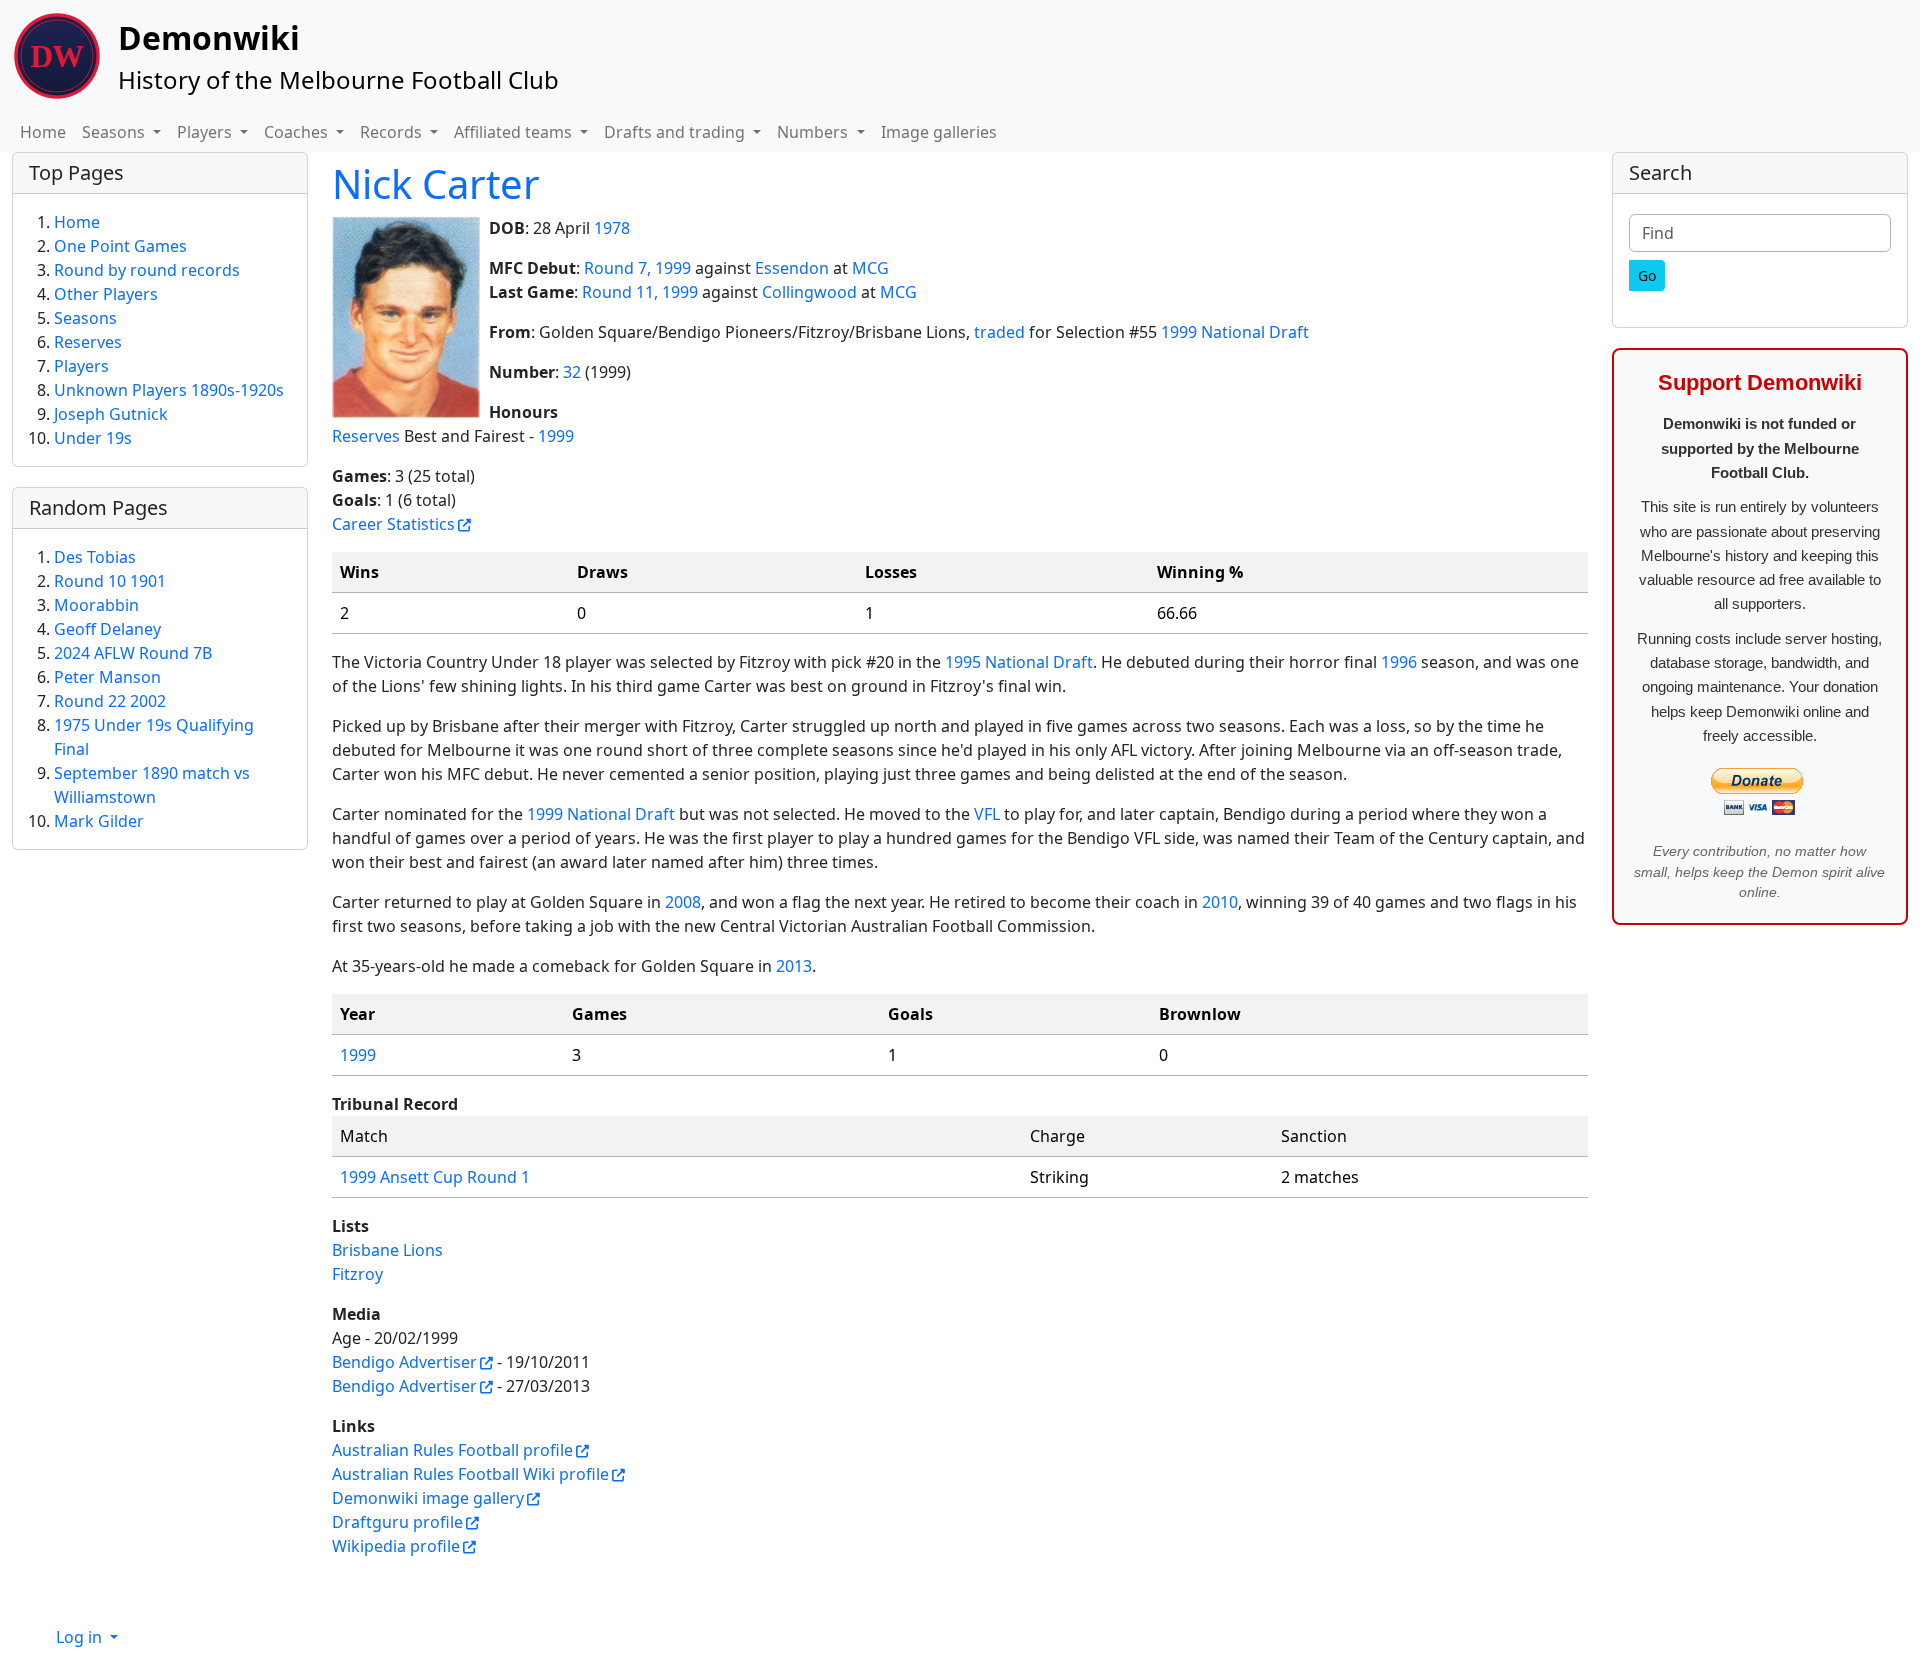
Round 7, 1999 (637, 268)
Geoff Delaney (107, 629)
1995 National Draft (1019, 662)
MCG (870, 268)
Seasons (85, 318)
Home (43, 132)
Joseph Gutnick (111, 414)
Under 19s (93, 438)
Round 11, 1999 (640, 292)
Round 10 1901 (110, 581)
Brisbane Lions (387, 1250)
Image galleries (939, 132)
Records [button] (393, 132)
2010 (1220, 902)
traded (999, 332)
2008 (683, 902)
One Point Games (120, 246)
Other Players (106, 294)
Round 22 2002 (110, 701)
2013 (794, 966)
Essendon (792, 268)
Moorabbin (96, 605)
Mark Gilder (99, 821)
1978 (612, 228)
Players (81, 366)
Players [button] (206, 132)
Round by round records (147, 270)
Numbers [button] (814, 132)
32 (572, 372)
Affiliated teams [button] (515, 132)
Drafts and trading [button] (676, 132)
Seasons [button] (115, 132)
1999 (556, 436)
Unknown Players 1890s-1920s (169, 390)
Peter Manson (107, 677)
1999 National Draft (1235, 332)
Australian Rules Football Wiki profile (470, 1474)
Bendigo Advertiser (404, 1362)
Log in (81, 1637)
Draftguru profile (397, 1522)
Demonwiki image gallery (428, 1498)
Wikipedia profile (396, 1546)
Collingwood (809, 292)
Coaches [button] (298, 132)
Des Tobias (95, 557)
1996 (1399, 662)
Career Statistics (393, 524)
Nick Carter (436, 183)
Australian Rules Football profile (452, 1450)
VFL (987, 814)
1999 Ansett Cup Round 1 (435, 1177)
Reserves (366, 436)
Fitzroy (357, 1274)
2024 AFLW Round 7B (133, 653)
